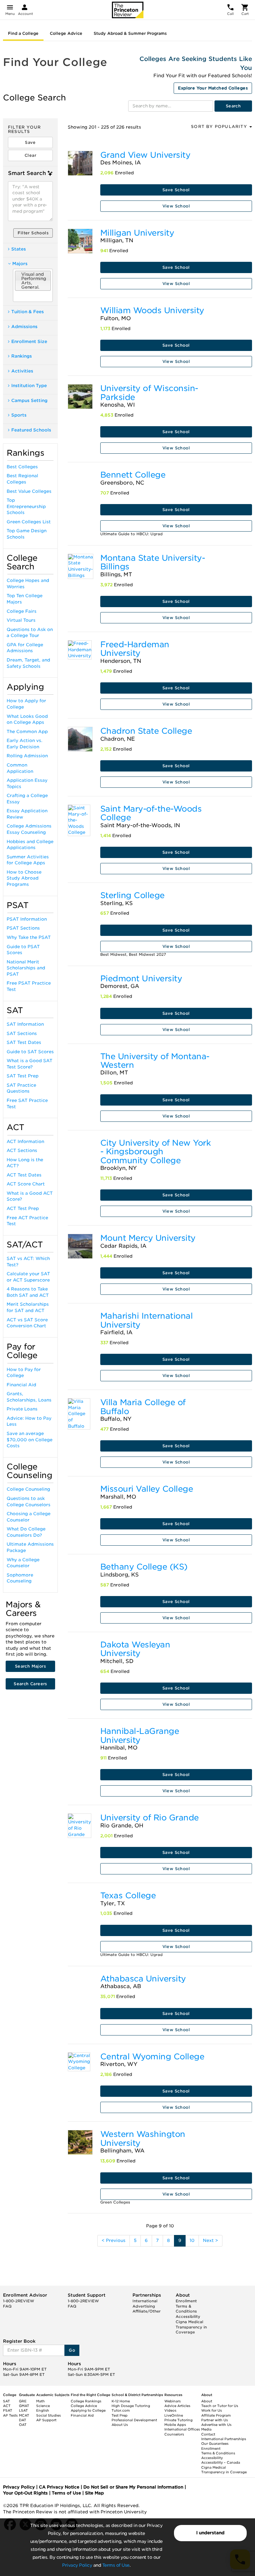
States (19, 249)
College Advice (66, 33)
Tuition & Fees (28, 312)
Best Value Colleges (29, 491)
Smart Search (27, 173)
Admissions (24, 327)
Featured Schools (31, 430)
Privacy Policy (77, 2565)
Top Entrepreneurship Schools (26, 506)
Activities (22, 371)
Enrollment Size (29, 342)
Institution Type (29, 386)
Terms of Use (116, 2565)
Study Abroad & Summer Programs (130, 33)
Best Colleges (22, 467)
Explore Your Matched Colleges (213, 88)
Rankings (22, 356)
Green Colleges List (29, 522)
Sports (19, 415)
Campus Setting (29, 401)
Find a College (23, 33)
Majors (20, 264)
